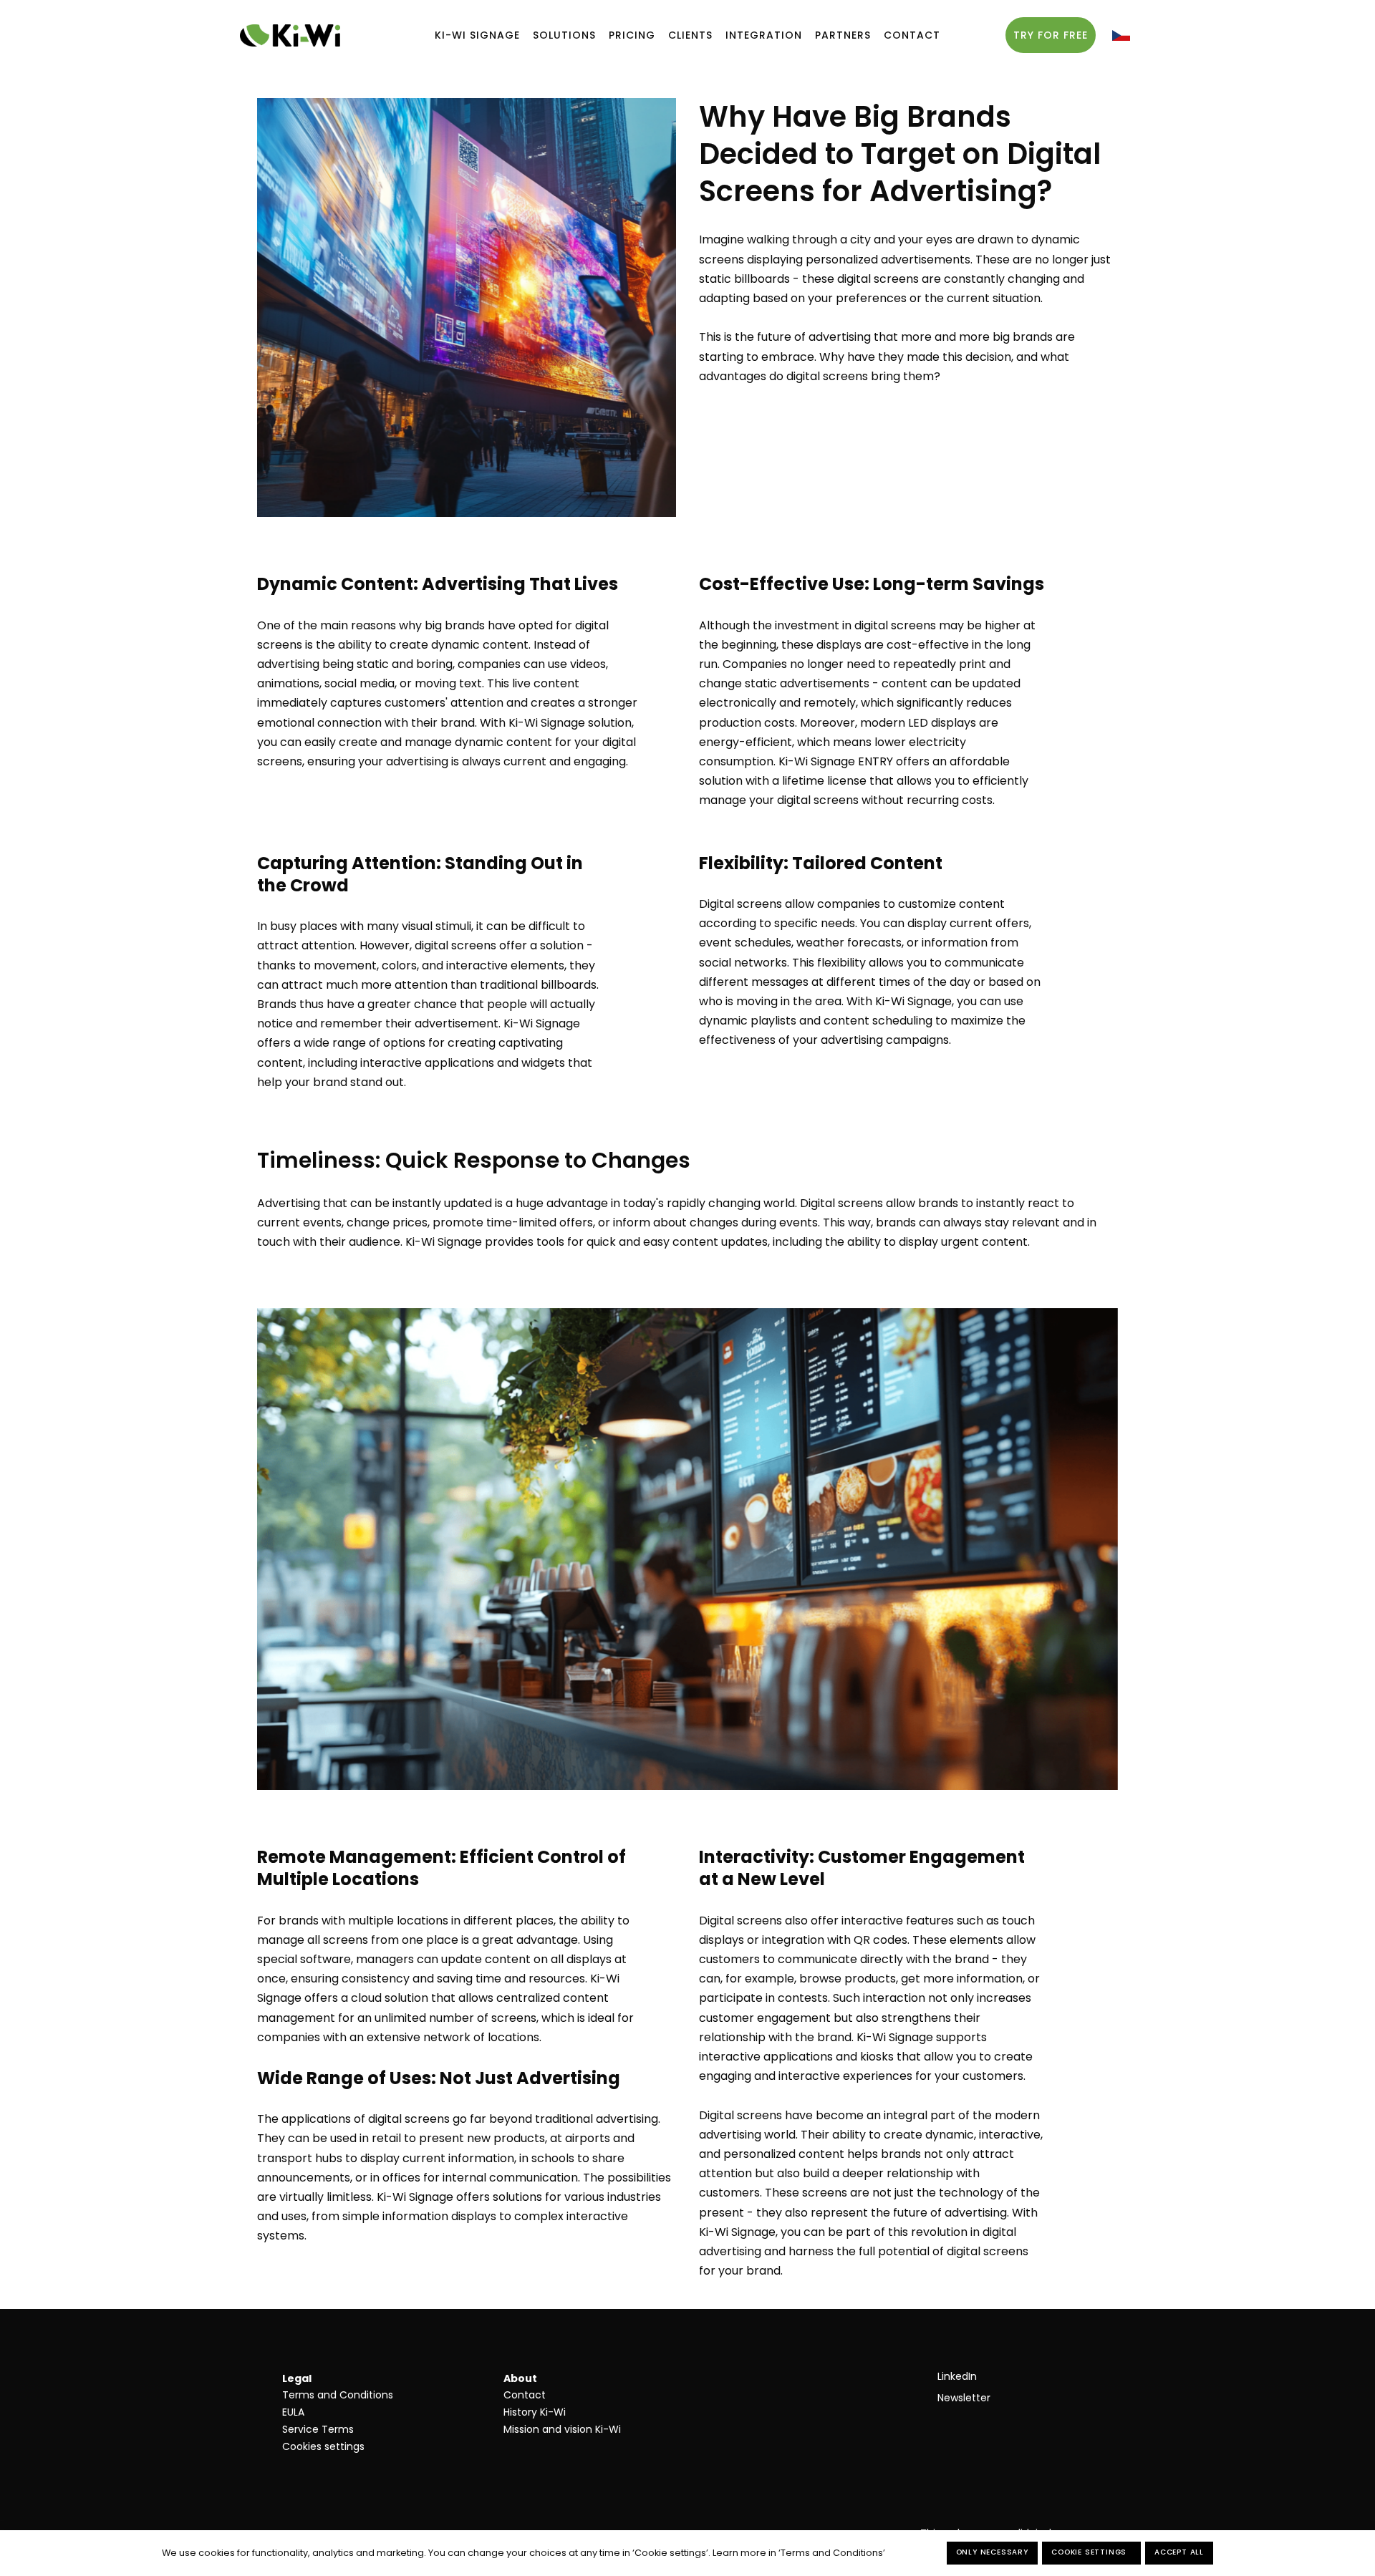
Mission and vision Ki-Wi (562, 2429)
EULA (293, 2412)
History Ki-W (534, 2412)
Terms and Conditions (338, 2395)
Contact (525, 2395)
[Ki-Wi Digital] (290, 35)
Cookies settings (323, 2446)
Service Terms (318, 2429)
